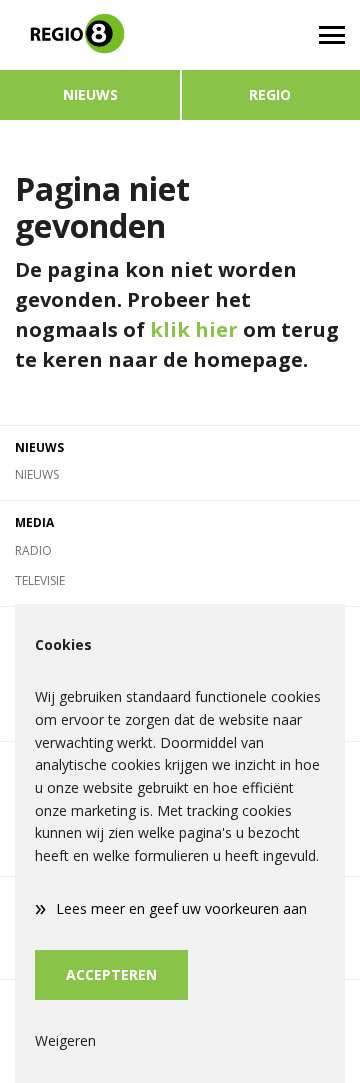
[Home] (90, 35)
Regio (270, 94)
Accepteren (111, 974)
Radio (33, 550)
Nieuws (90, 94)
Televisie (40, 580)
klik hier (194, 329)
